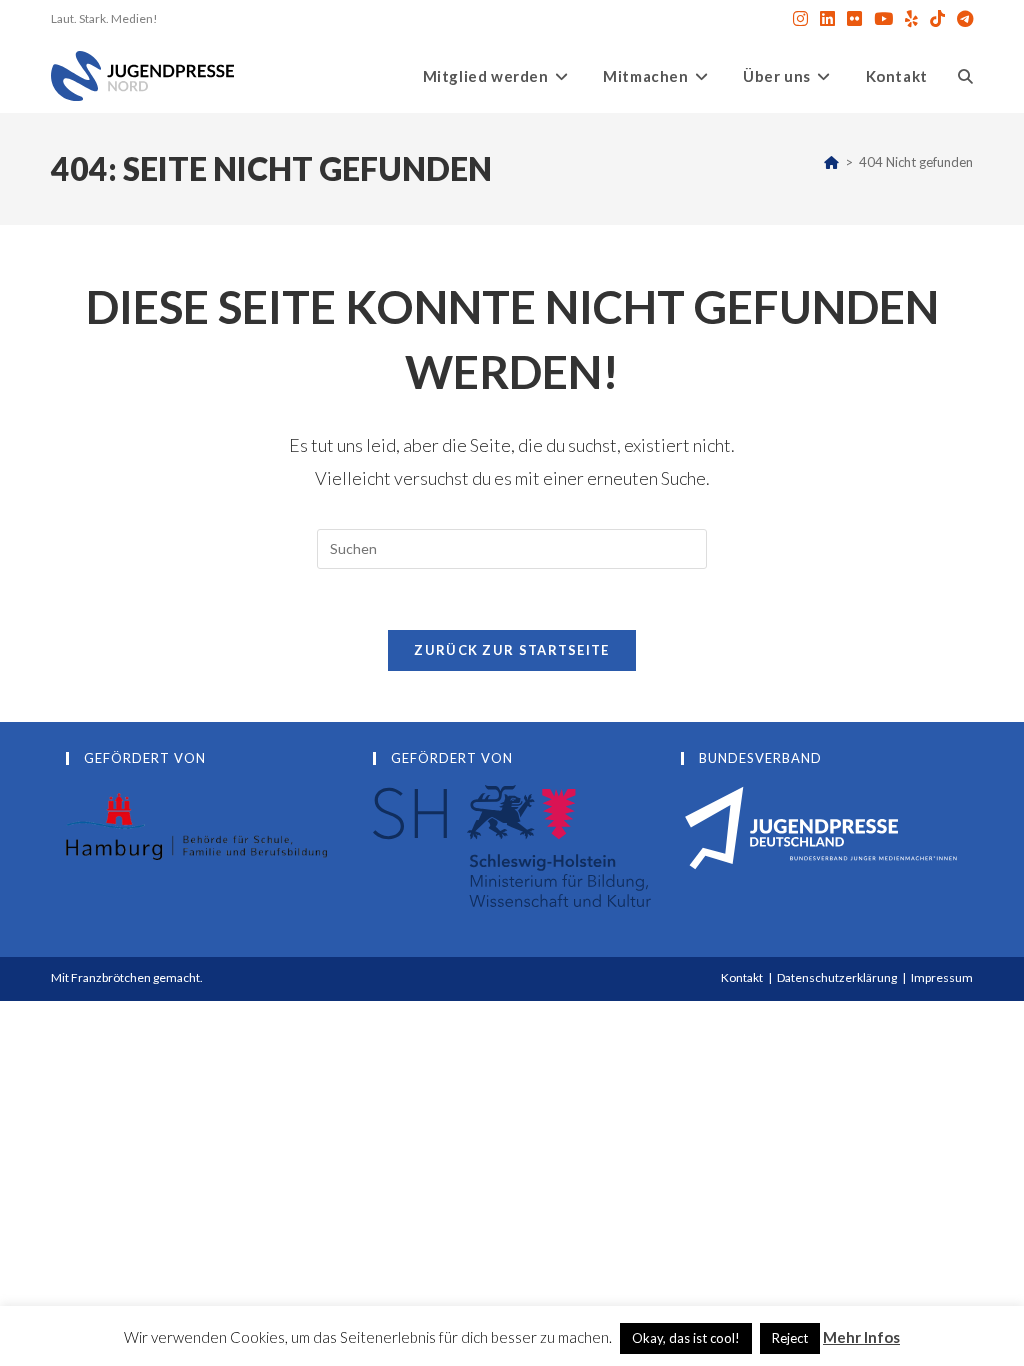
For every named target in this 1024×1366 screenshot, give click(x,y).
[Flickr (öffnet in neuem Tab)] (854, 19)
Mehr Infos (861, 1337)
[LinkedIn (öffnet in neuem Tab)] (827, 19)
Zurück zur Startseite (511, 650)
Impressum (942, 977)
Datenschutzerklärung (837, 977)
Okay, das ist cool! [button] (686, 1338)
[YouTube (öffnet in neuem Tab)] (883, 19)
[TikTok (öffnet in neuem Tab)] (937, 19)
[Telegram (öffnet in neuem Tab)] (962, 19)
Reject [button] (790, 1338)
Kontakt (742, 977)
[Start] (831, 162)
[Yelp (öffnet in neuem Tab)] (911, 19)
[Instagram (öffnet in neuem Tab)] (800, 19)
